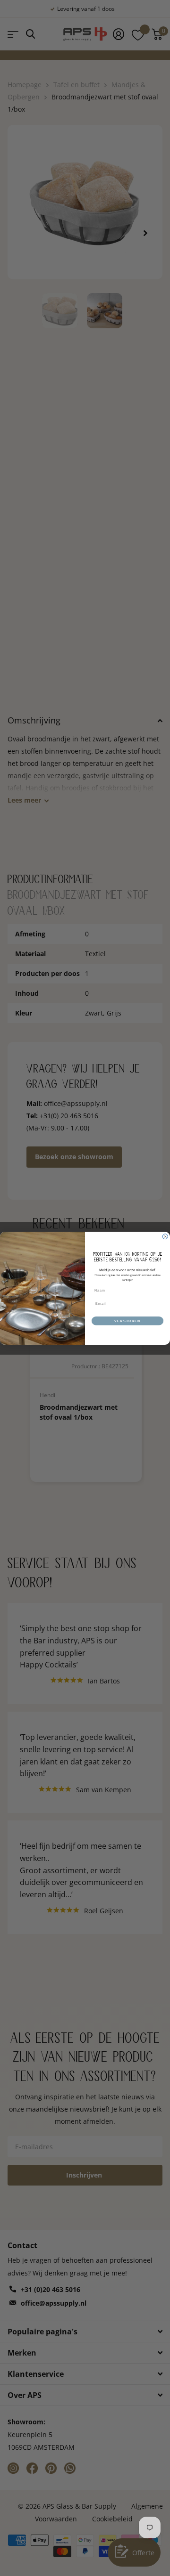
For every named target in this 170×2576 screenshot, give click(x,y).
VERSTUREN (127, 1321)
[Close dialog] (165, 1236)
